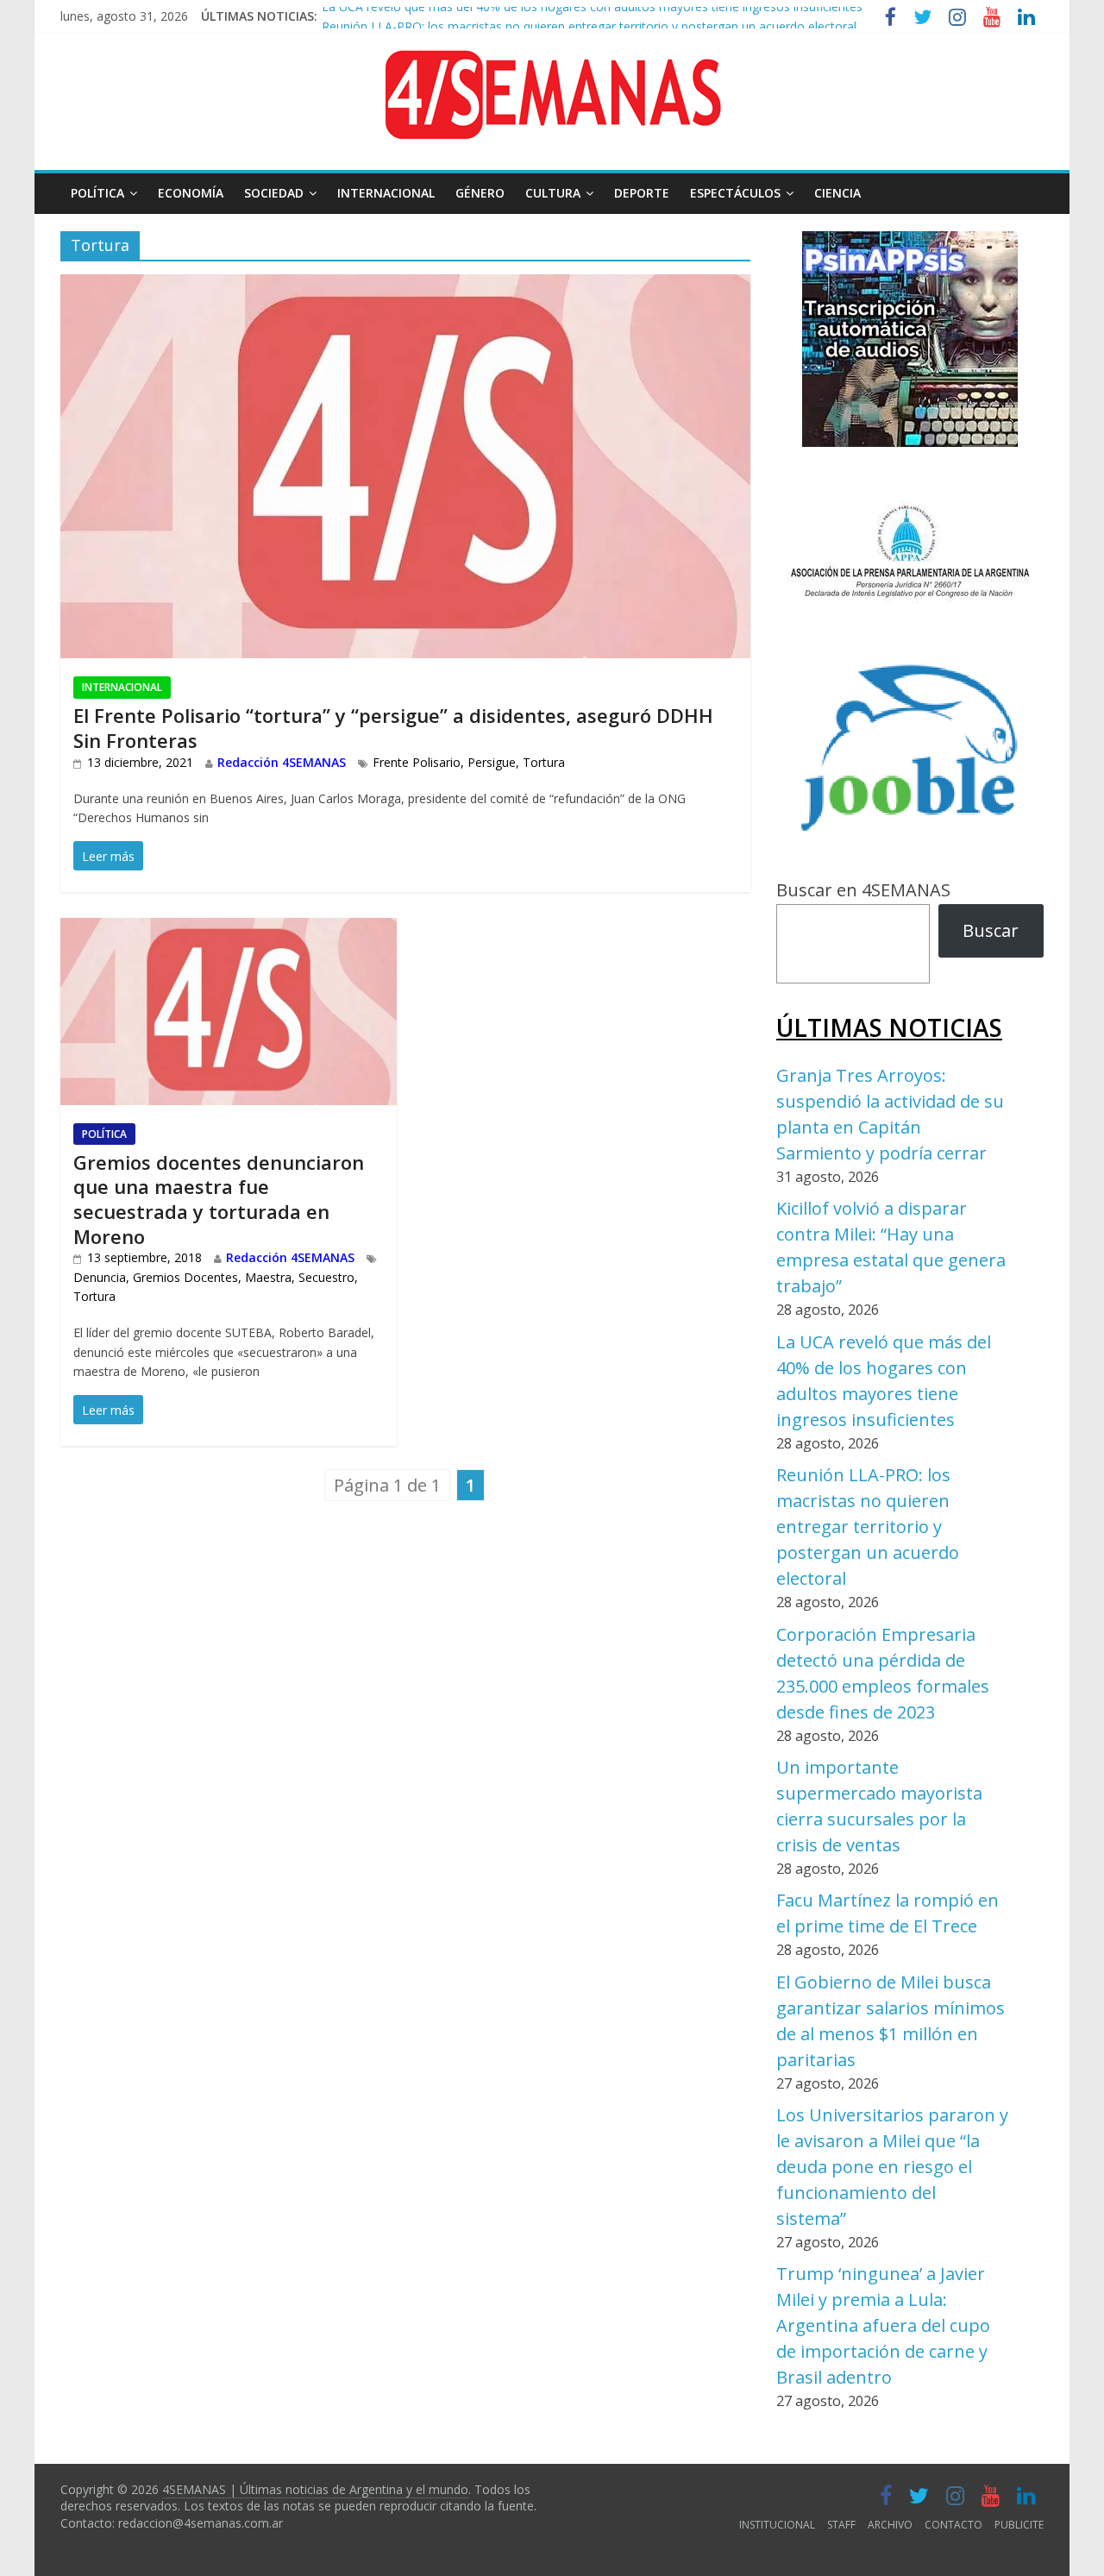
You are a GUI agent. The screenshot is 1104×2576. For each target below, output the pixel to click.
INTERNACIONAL (386, 193)
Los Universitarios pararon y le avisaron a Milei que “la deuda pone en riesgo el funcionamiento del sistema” (892, 2167)
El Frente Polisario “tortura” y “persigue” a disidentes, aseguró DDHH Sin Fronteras (393, 728)
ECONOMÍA (191, 193)
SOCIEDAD (274, 193)
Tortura (544, 762)
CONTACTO (953, 2525)
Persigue (492, 762)
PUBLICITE (1019, 2525)
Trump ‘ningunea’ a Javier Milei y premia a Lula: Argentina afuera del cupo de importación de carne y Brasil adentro (883, 2325)
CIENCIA (837, 193)
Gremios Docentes (185, 1277)
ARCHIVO (890, 2525)
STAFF (841, 2525)
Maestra (268, 1277)
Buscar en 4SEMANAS (863, 890)
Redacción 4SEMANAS (282, 762)
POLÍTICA (97, 193)
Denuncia (100, 1277)
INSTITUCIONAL (777, 2525)
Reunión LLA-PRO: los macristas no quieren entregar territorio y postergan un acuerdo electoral (589, 18)
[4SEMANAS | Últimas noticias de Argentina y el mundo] (552, 63)
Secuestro (326, 1277)
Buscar (991, 930)
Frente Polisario (417, 762)
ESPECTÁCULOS (735, 193)
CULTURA (553, 193)
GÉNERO (480, 193)
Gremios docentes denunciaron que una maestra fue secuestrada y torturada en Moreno (219, 1199)
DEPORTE (642, 193)
